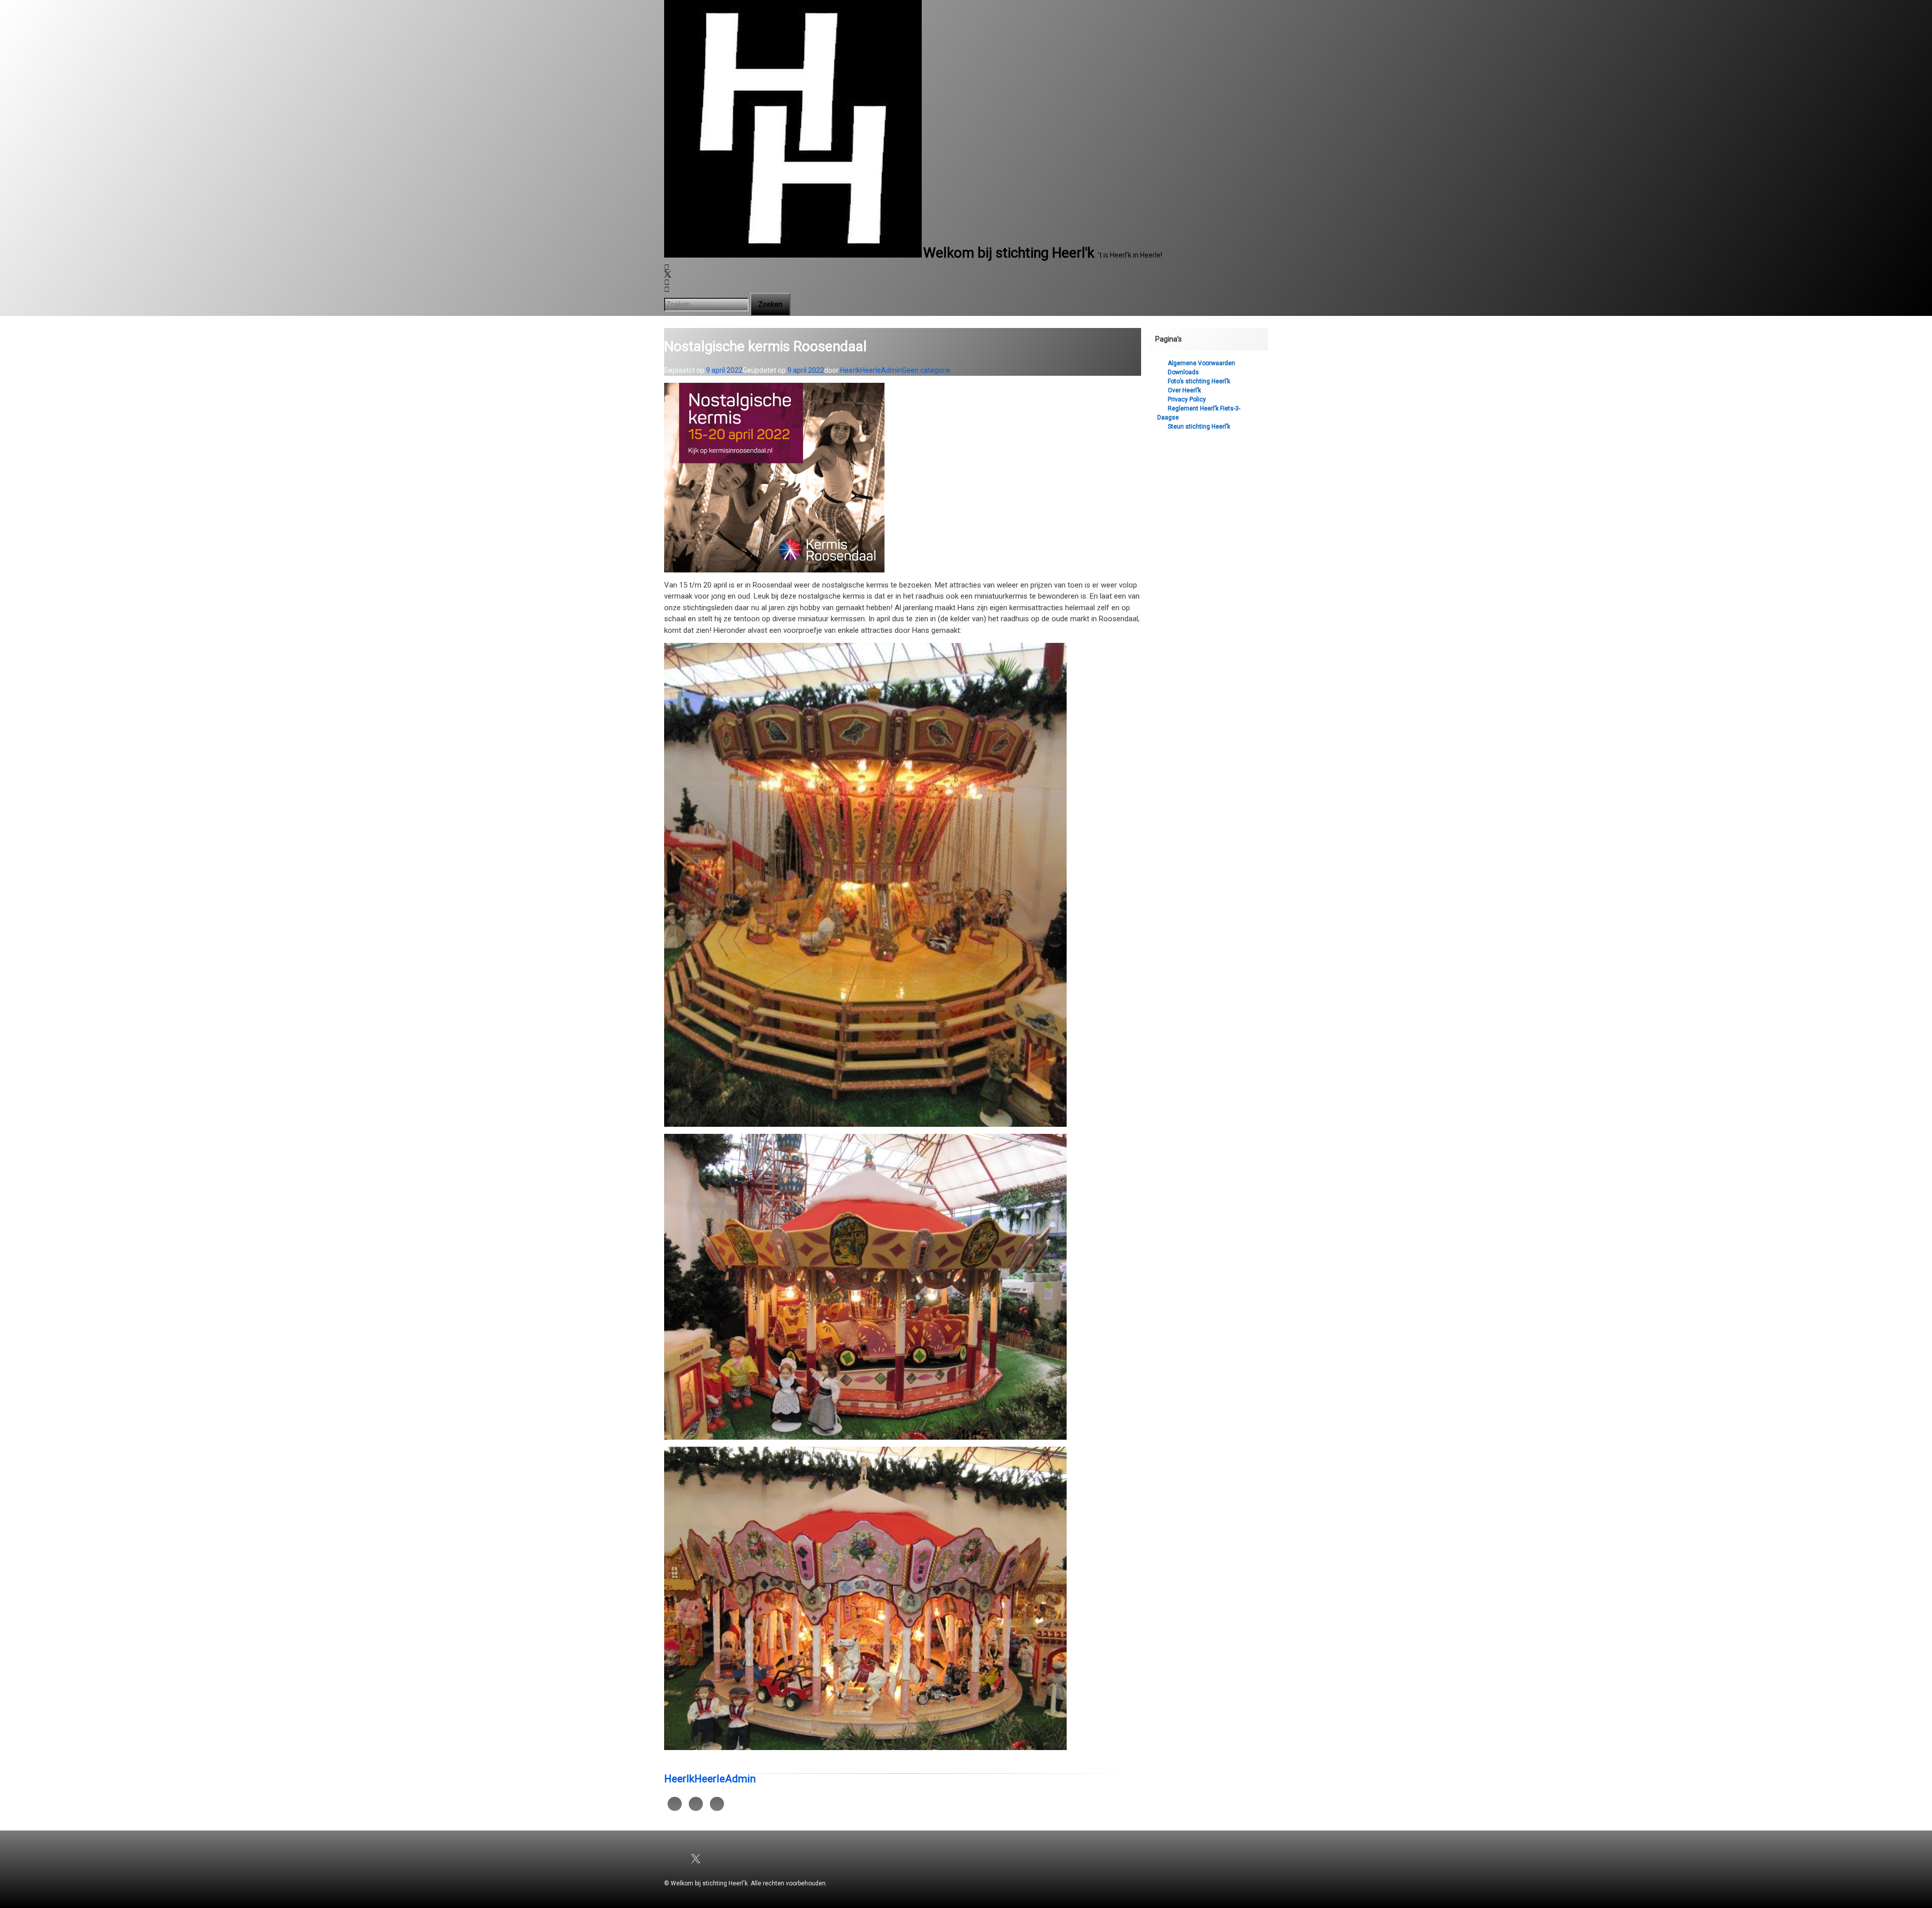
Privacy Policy (1187, 399)
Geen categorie (926, 370)
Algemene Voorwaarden (1201, 363)
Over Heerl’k (1184, 390)
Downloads (1183, 372)
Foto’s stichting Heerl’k (1199, 381)
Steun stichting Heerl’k (1199, 427)
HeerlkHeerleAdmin (871, 370)
